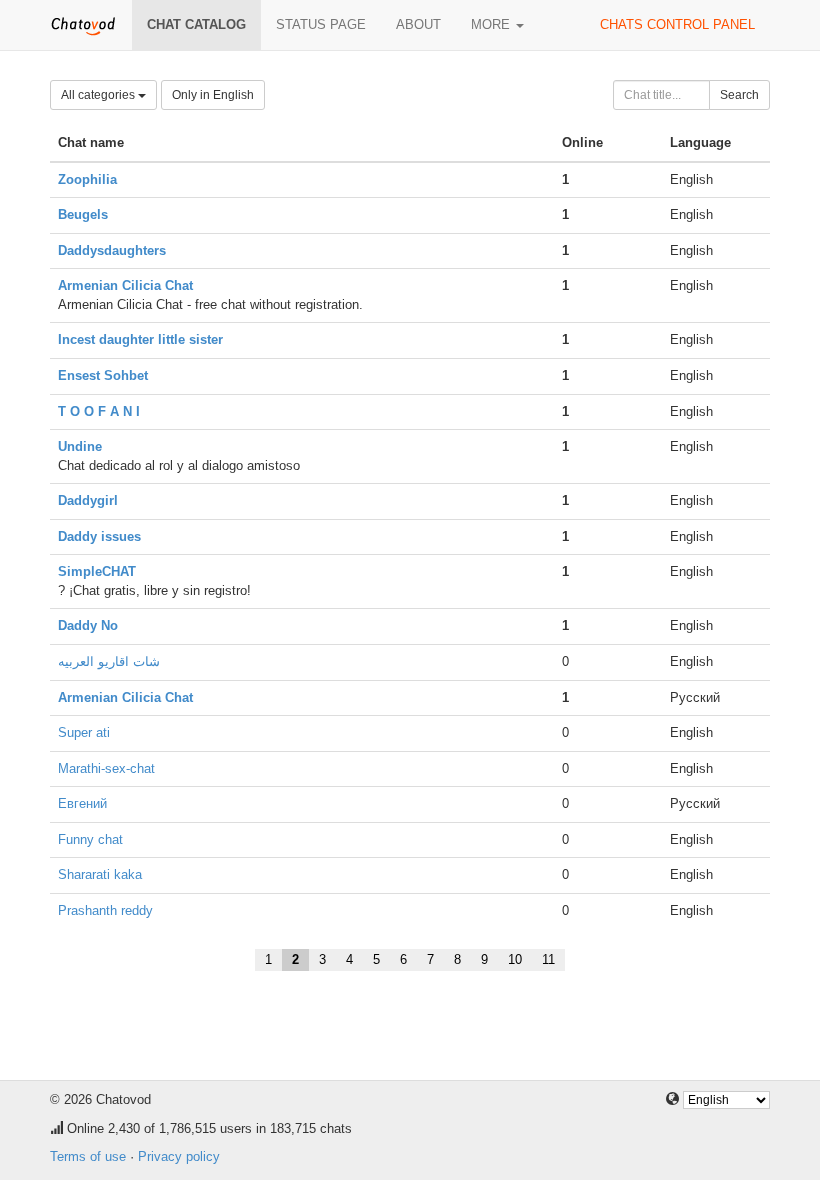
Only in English (213, 95)
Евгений (82, 803)
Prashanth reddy (105, 910)
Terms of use (88, 1156)
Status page (321, 24)
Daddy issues (99, 536)
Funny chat (90, 839)
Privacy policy (179, 1156)
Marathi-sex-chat (106, 768)
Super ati (84, 732)
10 (515, 959)
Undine (80, 446)
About (418, 24)
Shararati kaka (100, 874)
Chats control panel (677, 24)
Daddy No (88, 625)
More (492, 24)
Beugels (83, 214)
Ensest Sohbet (103, 375)
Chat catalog (196, 24)
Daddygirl (88, 500)
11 (548, 959)
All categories (99, 95)
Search (739, 95)
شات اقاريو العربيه (109, 661)
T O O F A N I (99, 411)
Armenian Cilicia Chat (125, 285)
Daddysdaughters (112, 250)
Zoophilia (87, 179)
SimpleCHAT (97, 571)
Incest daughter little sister (140, 339)
